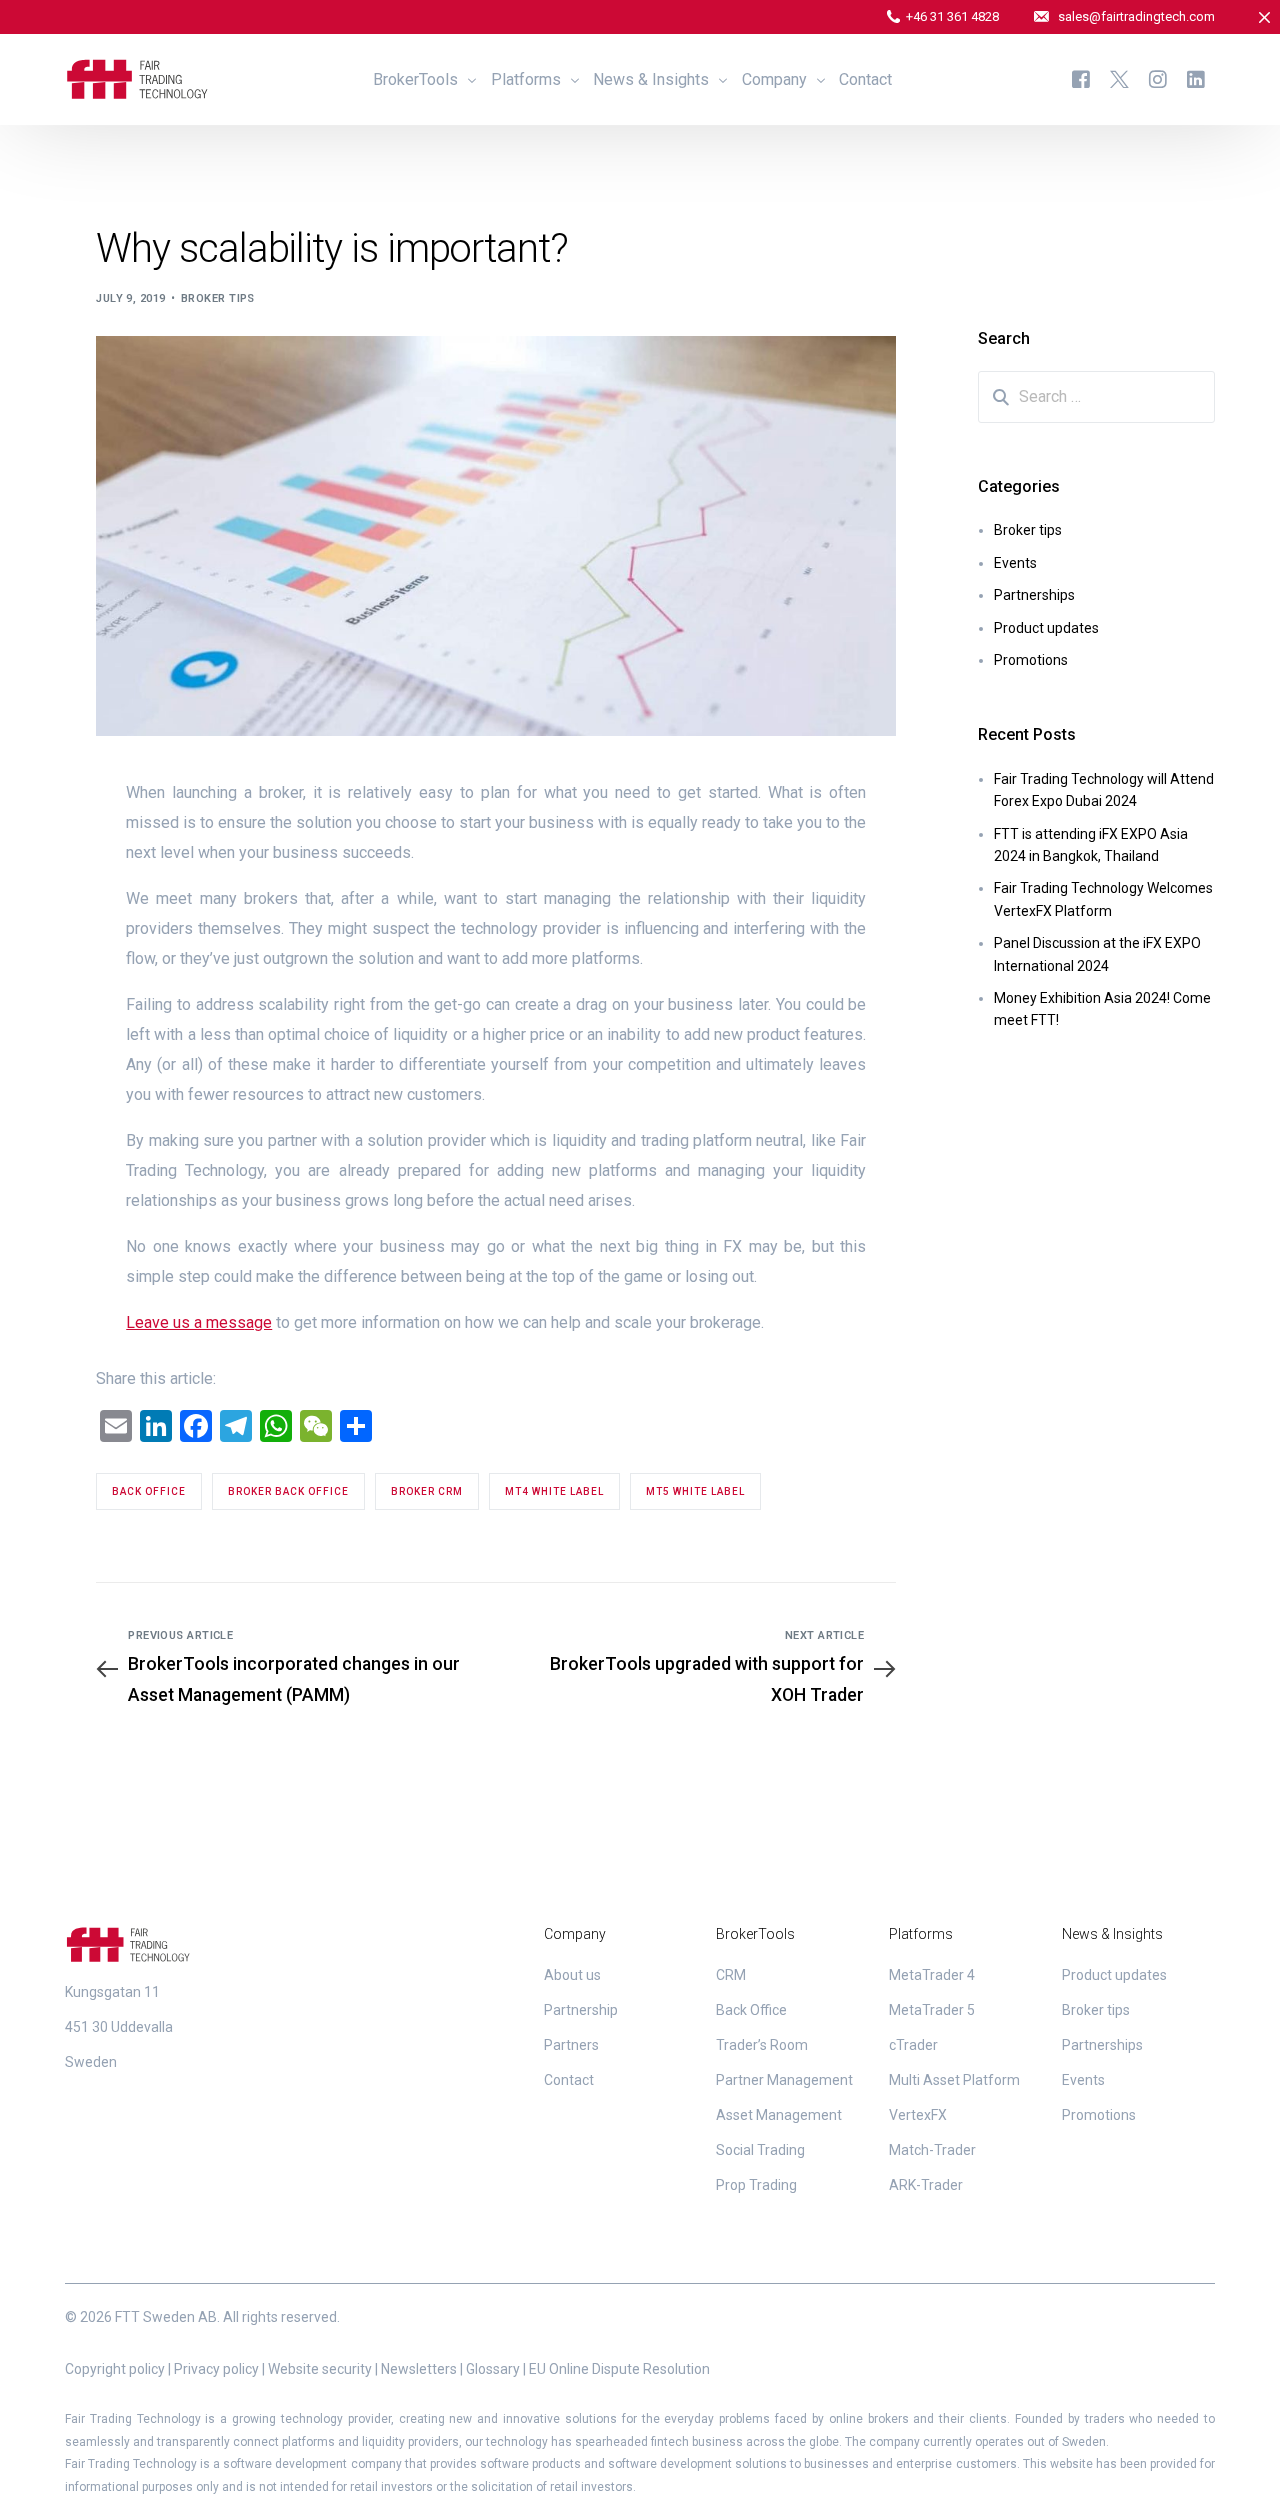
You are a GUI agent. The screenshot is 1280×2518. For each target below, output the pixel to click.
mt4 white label (554, 1491)
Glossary (493, 2369)
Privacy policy (216, 2369)
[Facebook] (1081, 78)
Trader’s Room (762, 2045)
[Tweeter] (1119, 78)
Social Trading (760, 2150)
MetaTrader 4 (932, 1975)
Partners (571, 2045)
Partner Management (784, 2080)
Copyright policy (115, 2369)
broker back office (288, 1491)
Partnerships (1034, 595)
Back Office (751, 2010)
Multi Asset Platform (954, 2080)
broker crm (427, 1491)
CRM (731, 1975)
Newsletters (419, 2369)
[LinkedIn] (1196, 78)
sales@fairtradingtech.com (1136, 16)
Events (1015, 563)
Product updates (1046, 628)
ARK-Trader (926, 2185)
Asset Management (779, 2115)
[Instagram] (1158, 78)
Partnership (581, 2010)
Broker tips (218, 298)
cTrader (913, 2045)
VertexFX (918, 2115)
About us (572, 1975)
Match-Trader (932, 2150)
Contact (569, 2080)
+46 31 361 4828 (952, 16)
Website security (320, 2369)
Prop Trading (756, 2185)
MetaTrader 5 (932, 2010)
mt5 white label (695, 1491)
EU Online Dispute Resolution (619, 2369)
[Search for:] (1097, 397)
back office (149, 1491)
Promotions (1031, 660)
